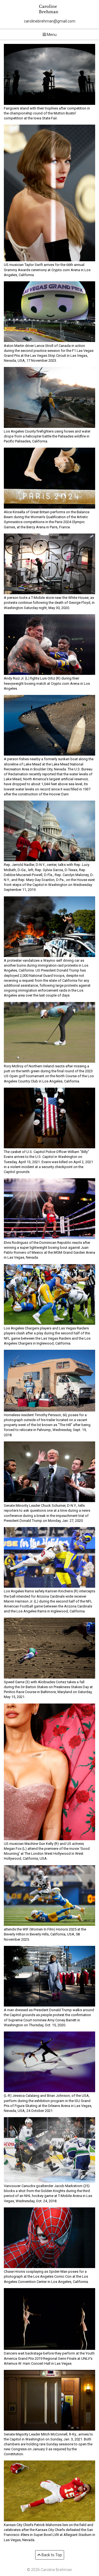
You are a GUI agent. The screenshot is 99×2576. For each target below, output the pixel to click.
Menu (51, 35)
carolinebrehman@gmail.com (50, 21)
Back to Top (51, 2555)
